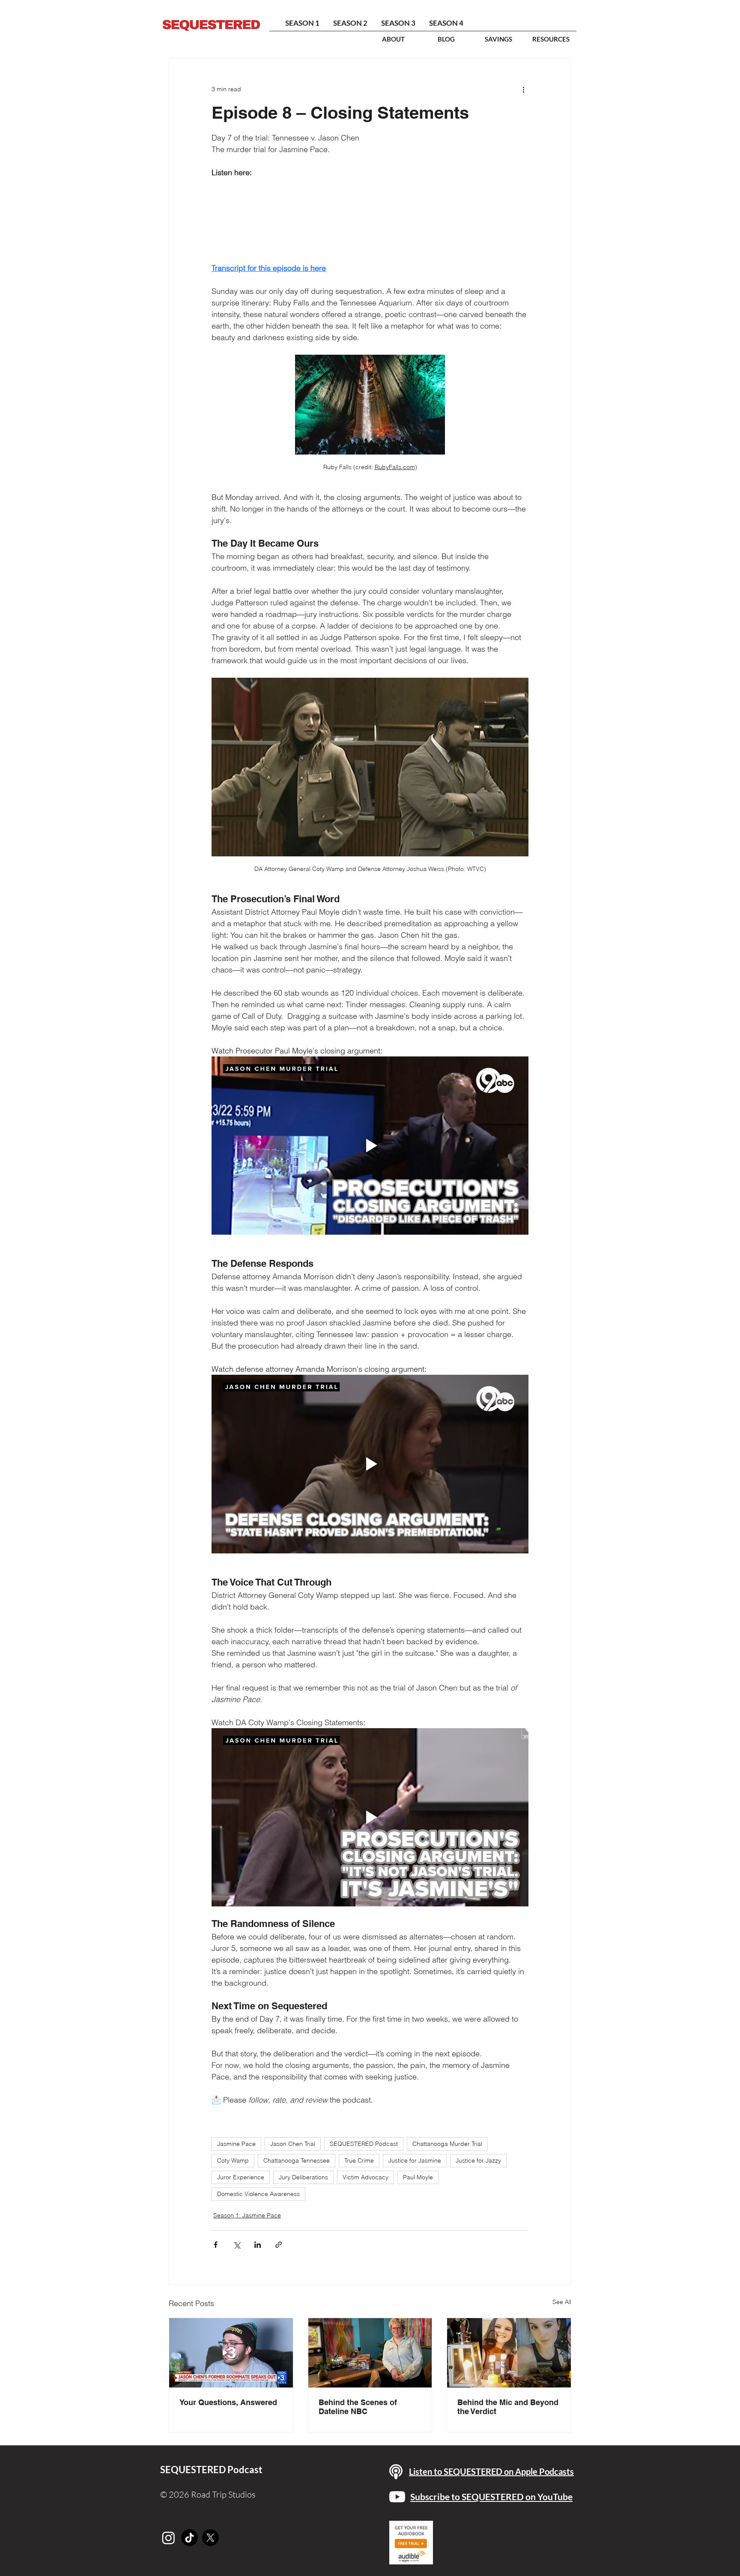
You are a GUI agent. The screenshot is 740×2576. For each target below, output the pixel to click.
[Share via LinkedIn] (258, 2245)
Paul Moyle (418, 2177)
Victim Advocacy (366, 2177)
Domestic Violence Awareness (258, 2194)
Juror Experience (241, 2177)
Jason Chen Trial (293, 2144)
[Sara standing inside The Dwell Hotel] (370, 2353)
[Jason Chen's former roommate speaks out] (231, 2353)
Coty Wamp (233, 2160)
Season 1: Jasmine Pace (247, 2215)
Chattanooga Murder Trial (447, 2144)
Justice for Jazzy (478, 2160)
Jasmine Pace (236, 2144)
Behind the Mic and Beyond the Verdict (508, 2407)
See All (562, 2302)
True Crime (359, 2160)
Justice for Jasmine (415, 2160)
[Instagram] (169, 2538)
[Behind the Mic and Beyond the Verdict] (509, 2353)
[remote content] (370, 220)
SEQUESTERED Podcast (364, 2144)
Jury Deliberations (303, 2177)
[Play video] (370, 1146)
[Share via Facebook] (216, 2245)
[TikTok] (189, 2538)
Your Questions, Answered (228, 2402)
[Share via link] (279, 2245)
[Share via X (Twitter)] (237, 2245)
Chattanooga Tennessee (297, 2160)
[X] (210, 2538)
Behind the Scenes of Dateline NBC (358, 2407)
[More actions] (523, 89)
